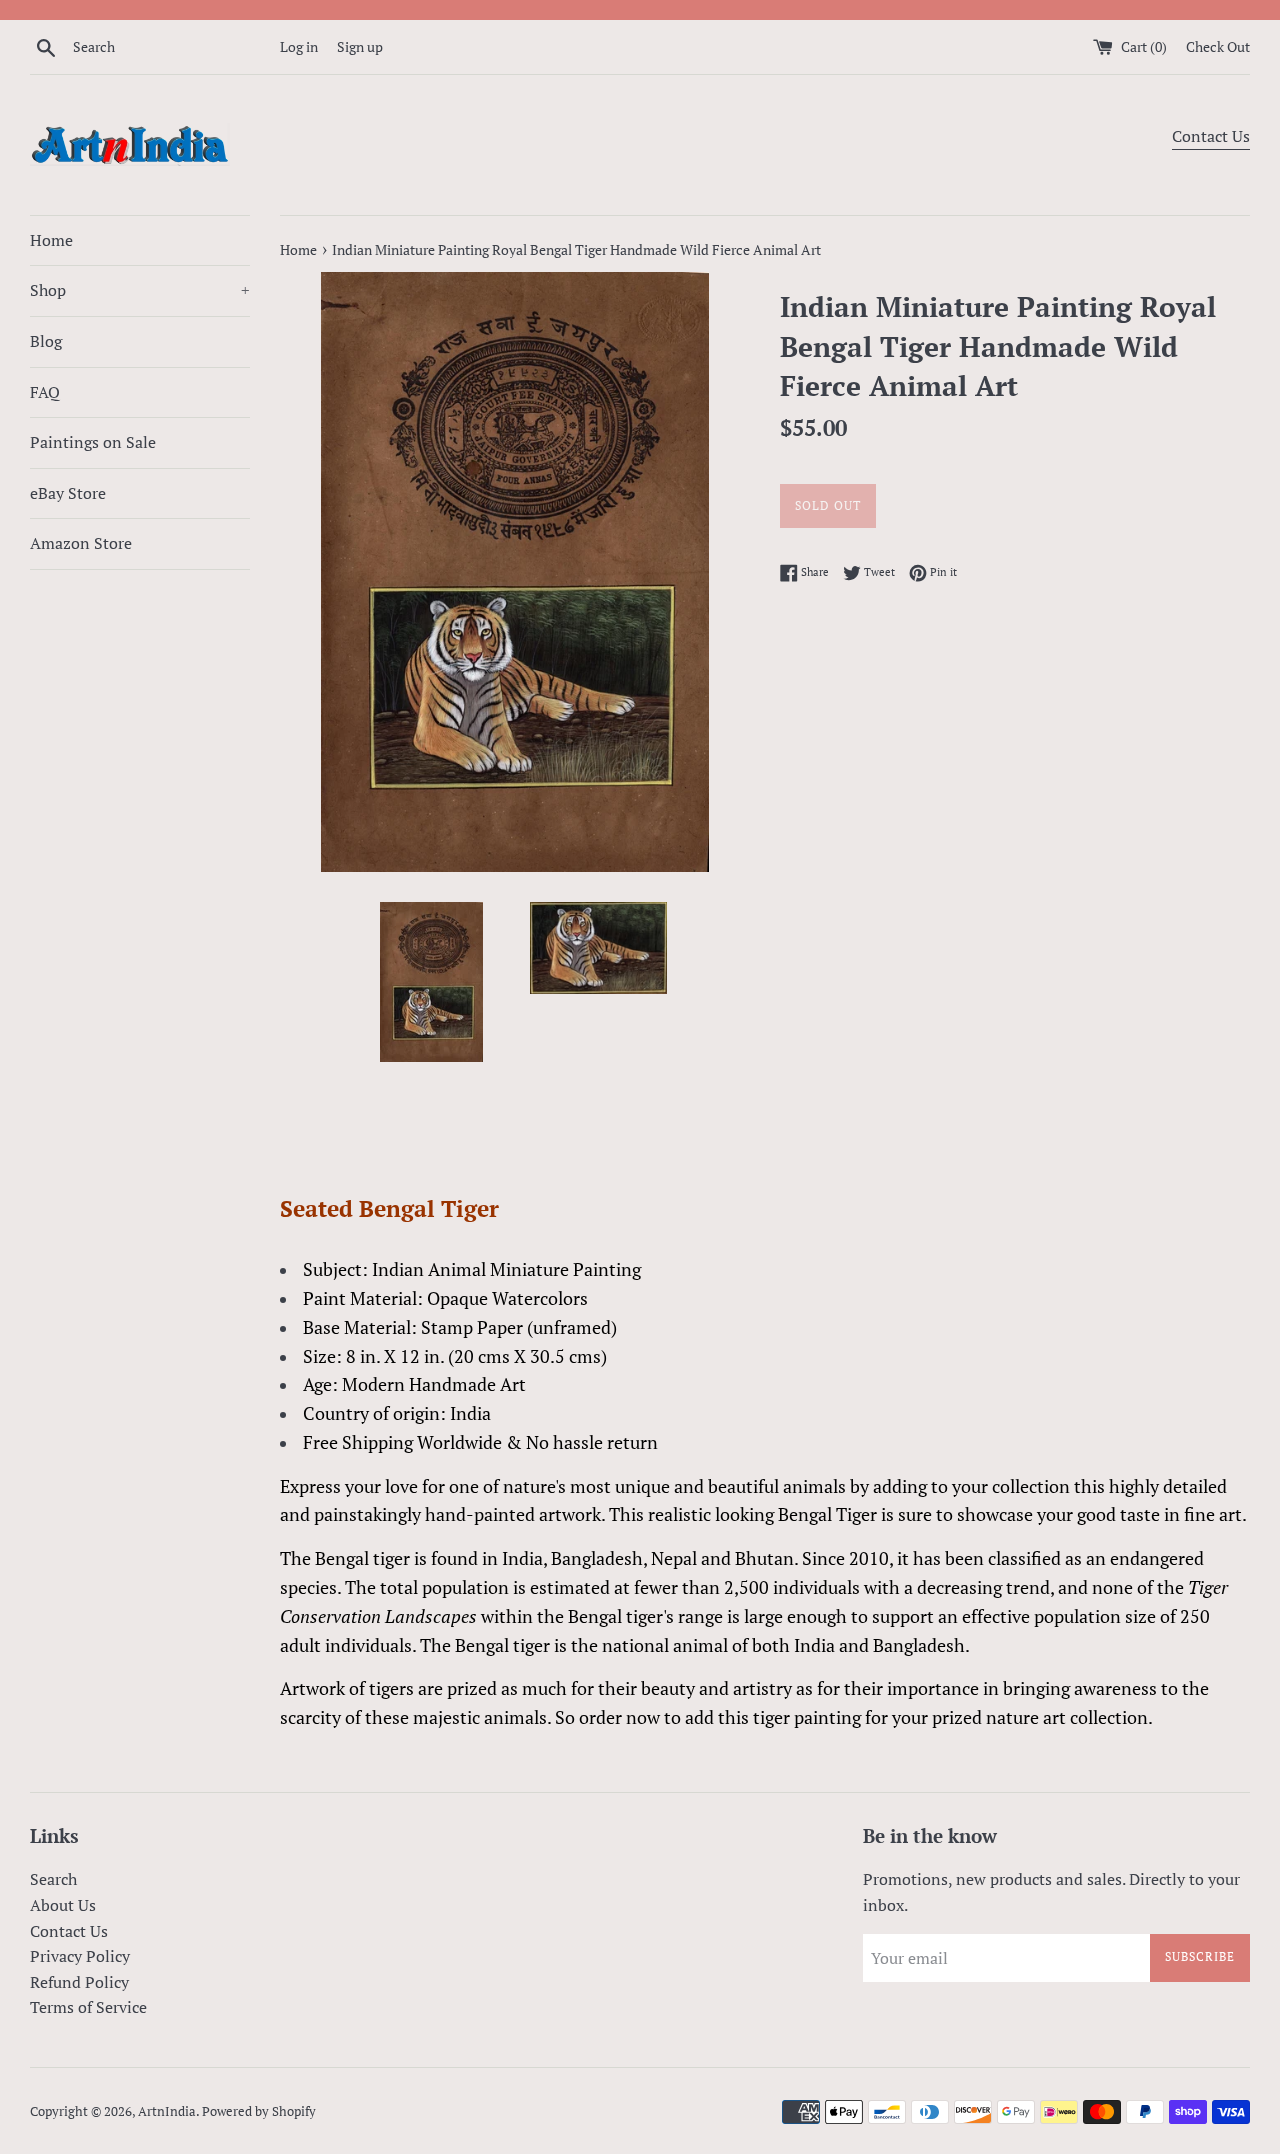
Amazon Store (81, 543)
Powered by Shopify (259, 2111)
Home (51, 240)
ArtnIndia (167, 2111)
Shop (140, 290)
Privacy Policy (80, 1956)
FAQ (45, 392)
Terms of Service (88, 2007)
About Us (63, 1905)
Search (53, 1879)
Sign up (360, 46)
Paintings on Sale (93, 442)
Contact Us (1211, 136)
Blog (46, 341)
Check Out (1218, 46)
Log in (299, 46)
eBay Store (68, 493)
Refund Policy (79, 1982)
